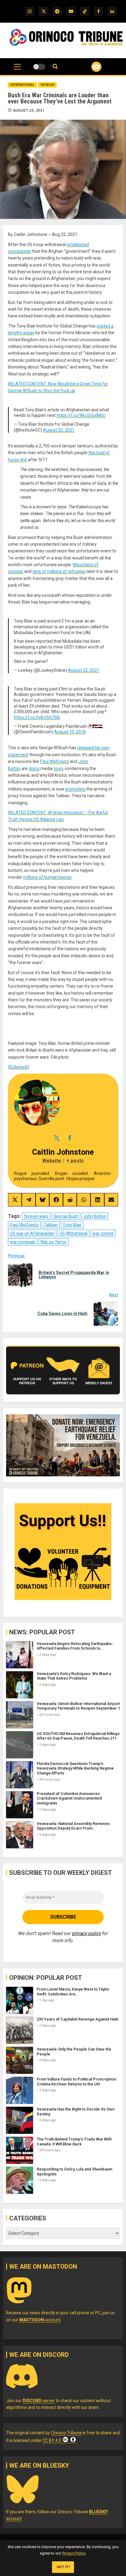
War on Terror (54, 1242)
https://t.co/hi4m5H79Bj (37, 717)
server (39, 2401)
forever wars (36, 1216)
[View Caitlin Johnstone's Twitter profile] (57, 1138)
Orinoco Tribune (66, 2433)
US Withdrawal (73, 1233)
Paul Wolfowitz (55, 761)
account (40, 2320)
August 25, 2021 (29, 110)
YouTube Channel (89, 67)
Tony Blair (72, 1225)
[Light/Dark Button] (39, 67)
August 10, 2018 (70, 732)
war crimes (103, 1233)
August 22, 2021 (59, 430)
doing (34, 768)
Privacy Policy (74, 2553)
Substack (19, 1067)
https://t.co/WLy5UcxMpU (81, 415)
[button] (17, 70)
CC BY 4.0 (52, 2440)
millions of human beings (47, 877)
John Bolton (95, 1216)
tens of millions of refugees (59, 571)
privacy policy (87, 1933)
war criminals (23, 1242)
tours (59, 768)
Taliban (51, 1225)
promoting (75, 789)
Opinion (48, 85)
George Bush (66, 1216)
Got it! (63, 2567)
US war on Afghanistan (32, 1233)
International (22, 85)
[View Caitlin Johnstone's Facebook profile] (69, 1138)
